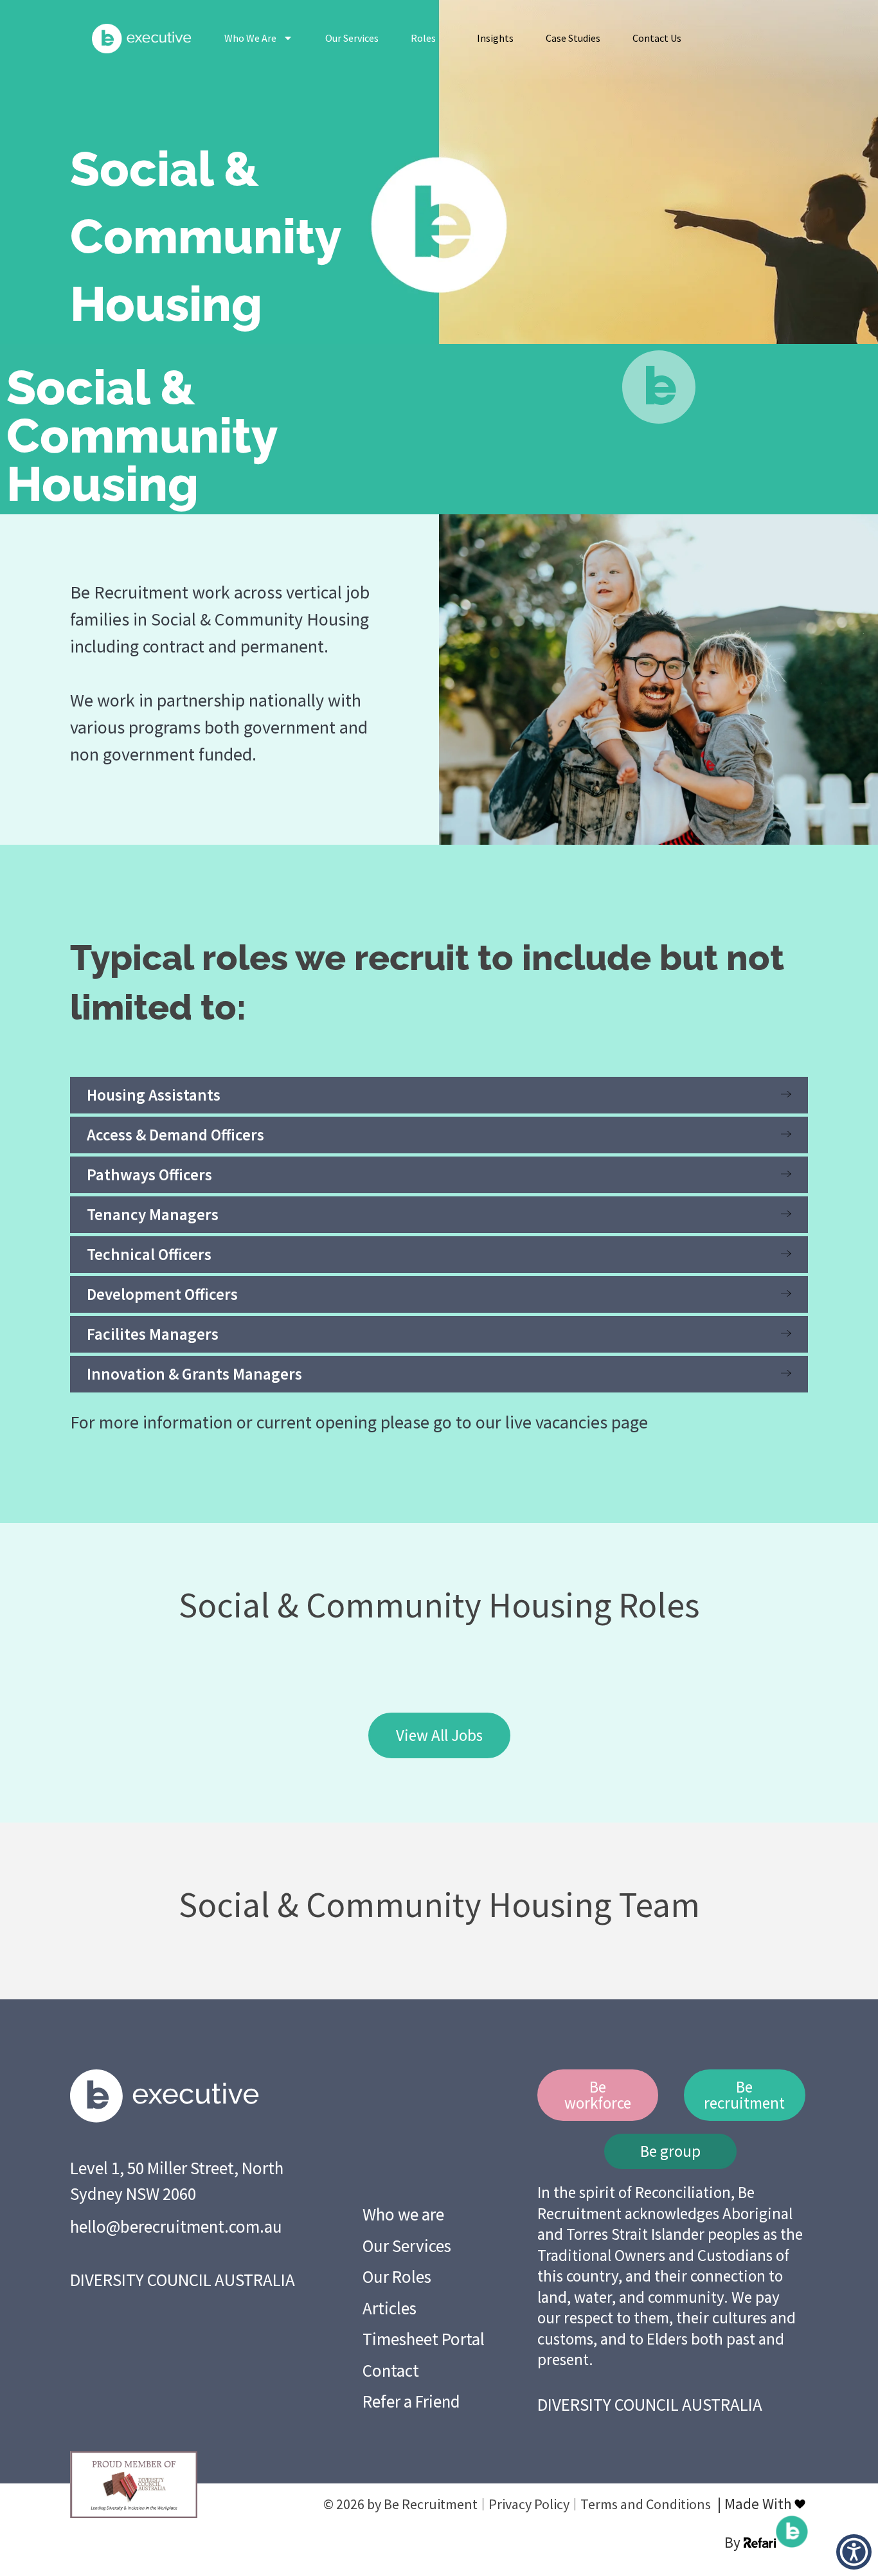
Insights (495, 38)
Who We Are (250, 38)
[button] (854, 2552)
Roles (423, 38)
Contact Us (657, 38)
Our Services (352, 38)
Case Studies (573, 38)
